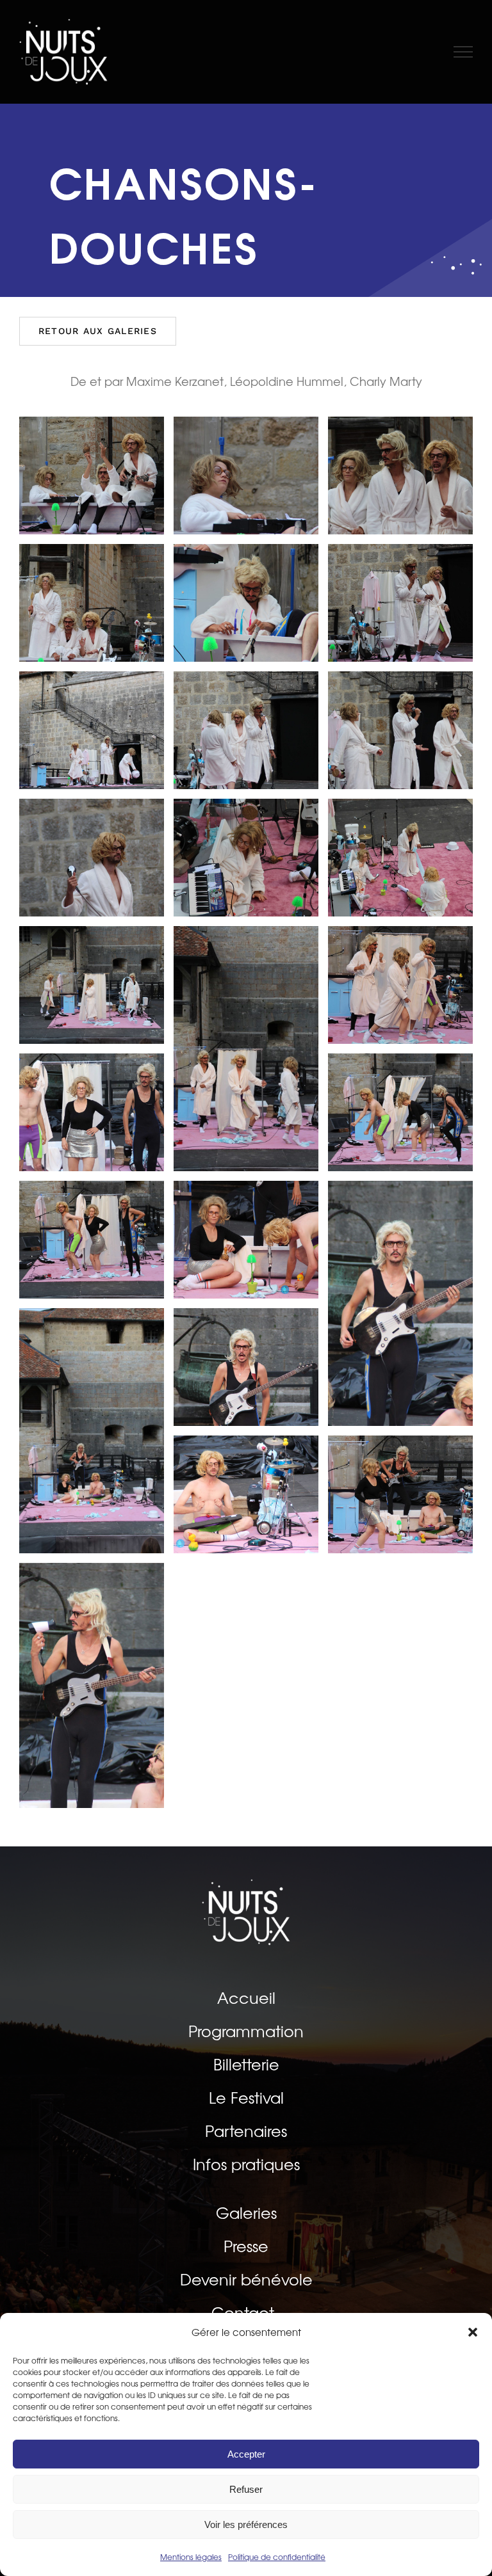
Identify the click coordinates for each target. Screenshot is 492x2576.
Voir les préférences (246, 2524)
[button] (473, 2332)
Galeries (246, 2213)
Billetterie (246, 2065)
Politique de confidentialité (277, 2557)
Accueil (246, 1998)
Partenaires (246, 2131)
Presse (246, 2246)
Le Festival (246, 2098)
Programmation (246, 2031)
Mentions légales (191, 2557)
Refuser (246, 2489)
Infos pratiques (246, 2164)
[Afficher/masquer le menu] (463, 52)
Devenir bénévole (246, 2280)
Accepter (246, 2454)
